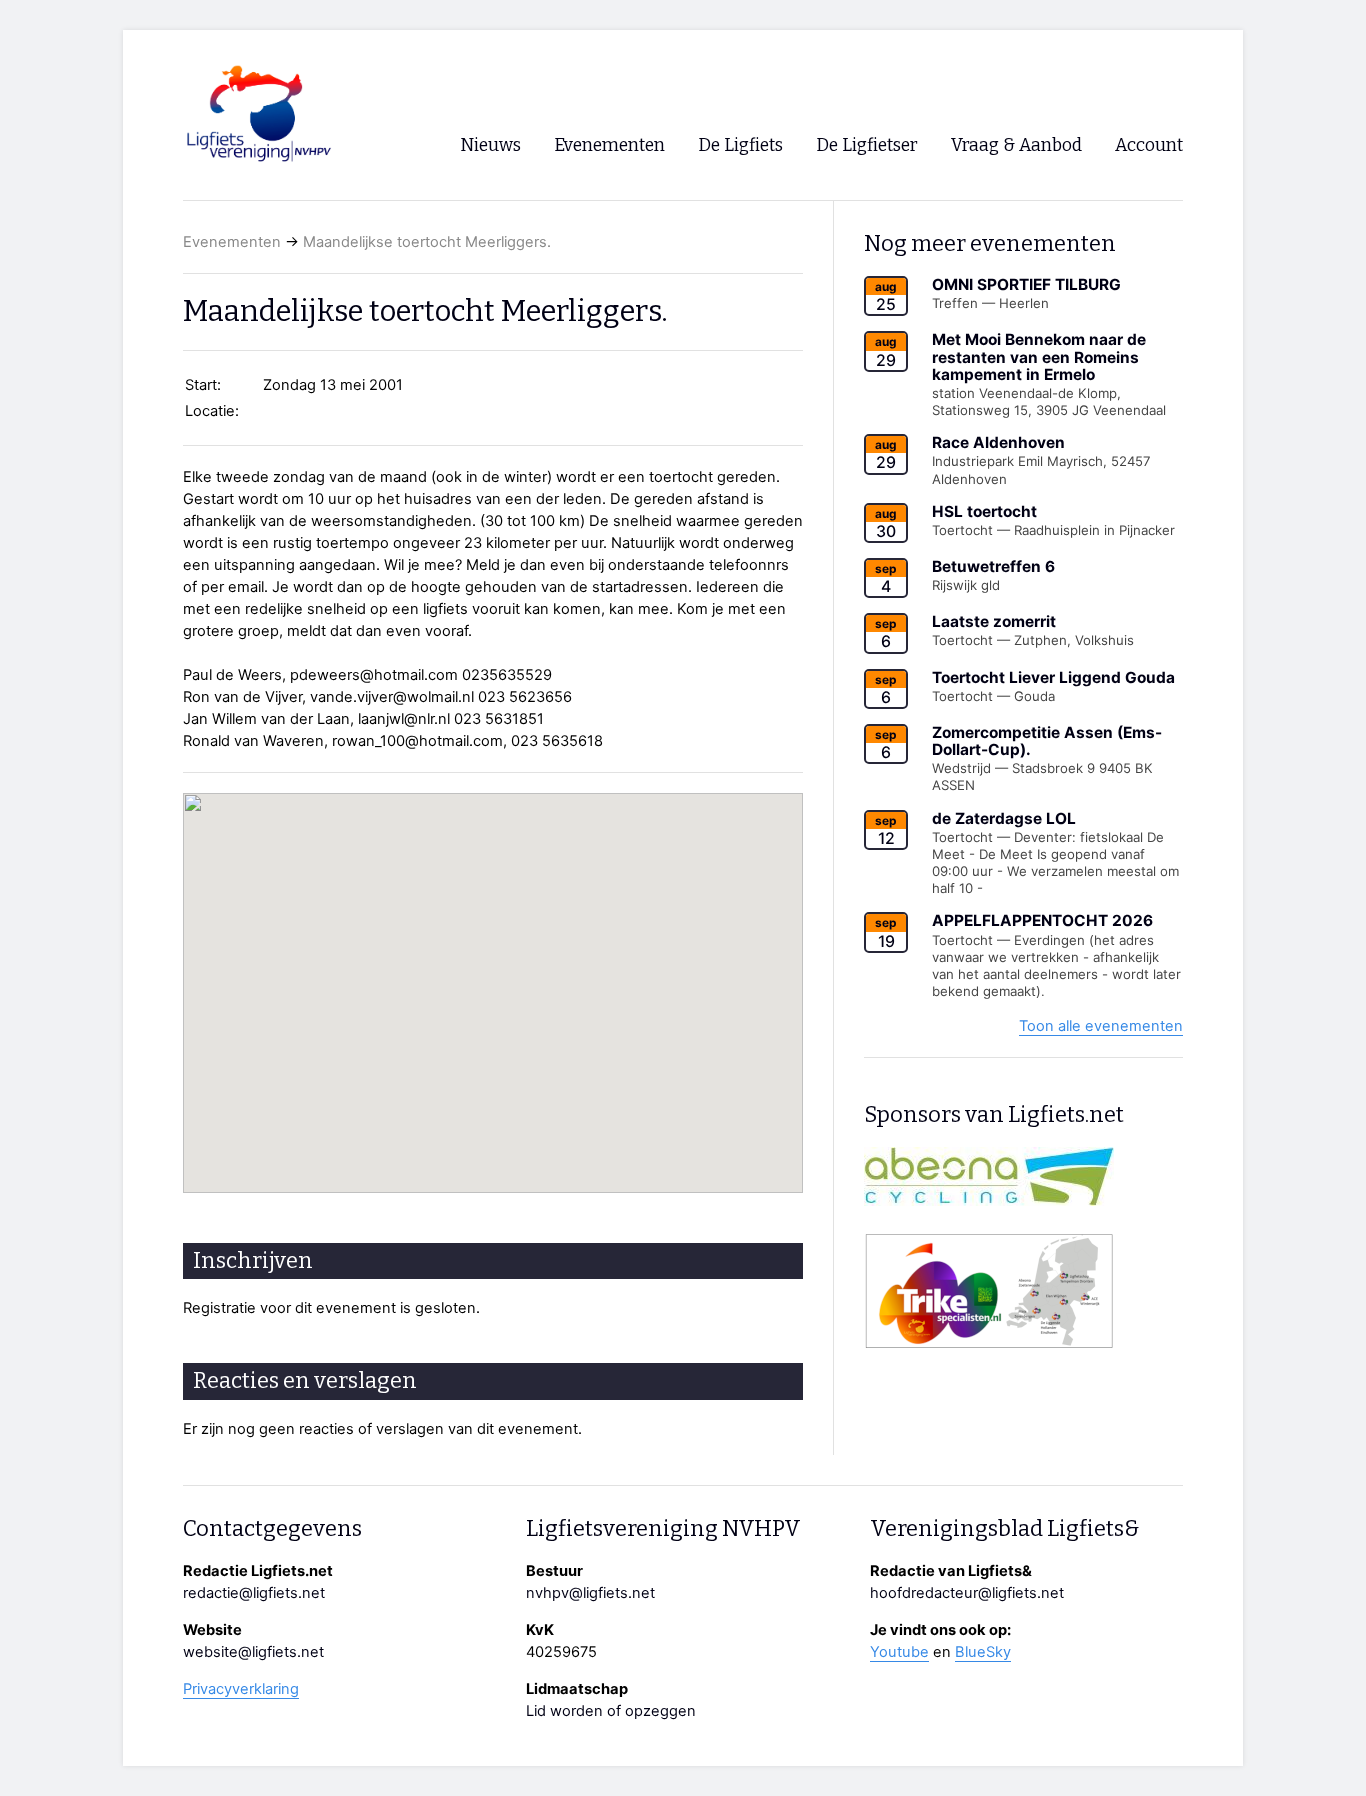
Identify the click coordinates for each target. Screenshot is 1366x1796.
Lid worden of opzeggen (611, 1711)
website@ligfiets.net (253, 1652)
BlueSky (983, 1652)
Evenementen (232, 242)
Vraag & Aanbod (1016, 145)
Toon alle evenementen (1101, 1026)
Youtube (899, 1652)
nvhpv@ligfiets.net (590, 1593)
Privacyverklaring (241, 1689)
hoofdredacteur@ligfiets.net (967, 1593)
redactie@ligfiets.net (254, 1593)
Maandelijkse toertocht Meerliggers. (427, 242)
